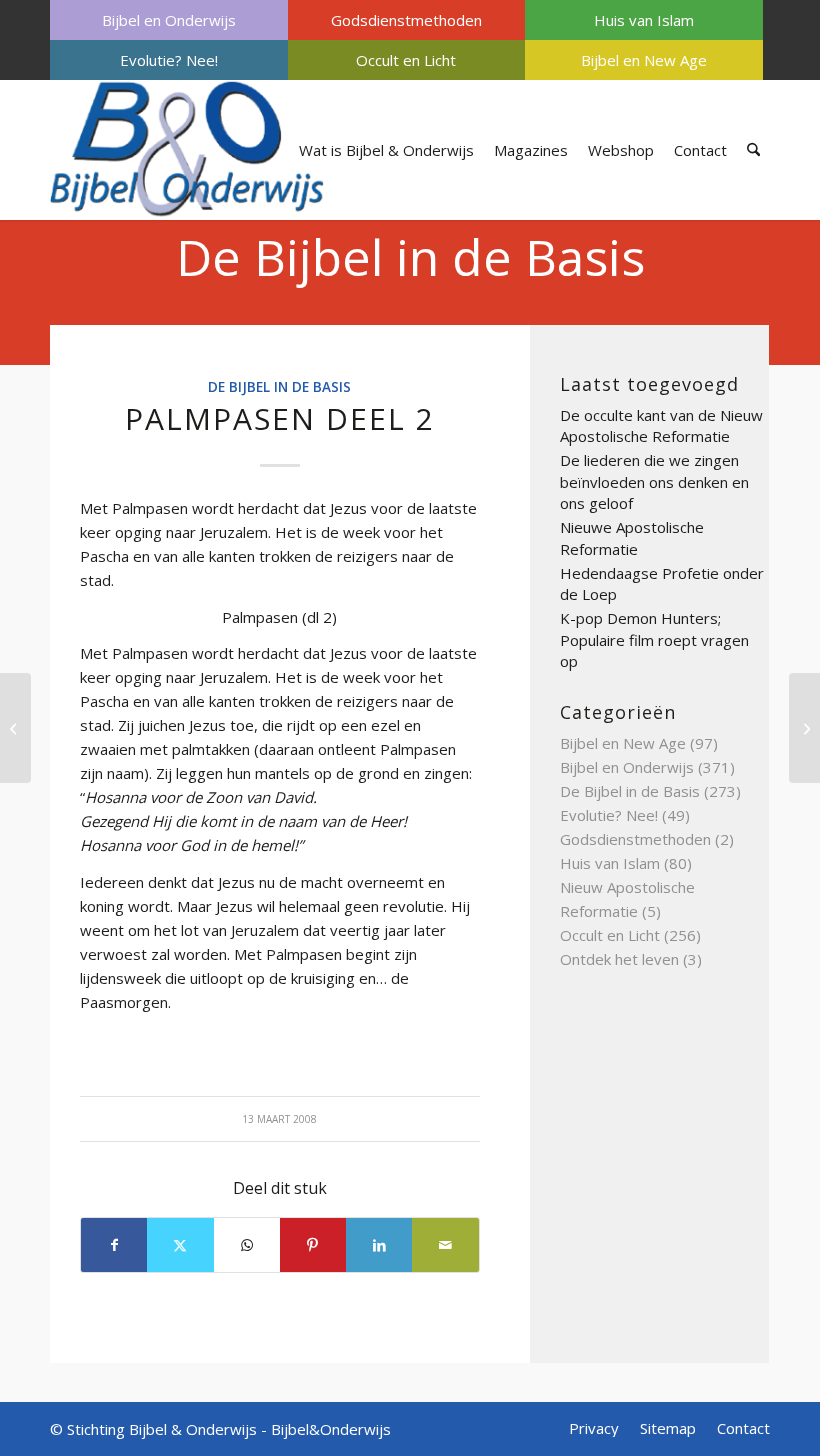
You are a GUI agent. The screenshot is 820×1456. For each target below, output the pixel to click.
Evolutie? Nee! (169, 60)
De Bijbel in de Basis (410, 257)
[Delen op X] (180, 1245)
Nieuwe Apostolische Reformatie (632, 538)
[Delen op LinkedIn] (379, 1245)
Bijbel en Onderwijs (169, 20)
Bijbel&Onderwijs (331, 1429)
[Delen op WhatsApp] (247, 1245)
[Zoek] (753, 150)
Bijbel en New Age (644, 60)
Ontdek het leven (619, 959)
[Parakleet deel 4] (15, 728)
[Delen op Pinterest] (313, 1245)
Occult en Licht (406, 60)
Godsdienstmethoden (406, 20)
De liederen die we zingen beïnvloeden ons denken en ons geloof (654, 481)
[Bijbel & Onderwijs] (187, 150)
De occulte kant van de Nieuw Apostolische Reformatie (661, 426)
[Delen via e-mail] (445, 1245)
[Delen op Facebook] (114, 1245)
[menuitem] (169, 20)
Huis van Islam (644, 20)
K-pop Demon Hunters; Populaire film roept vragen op (654, 639)
